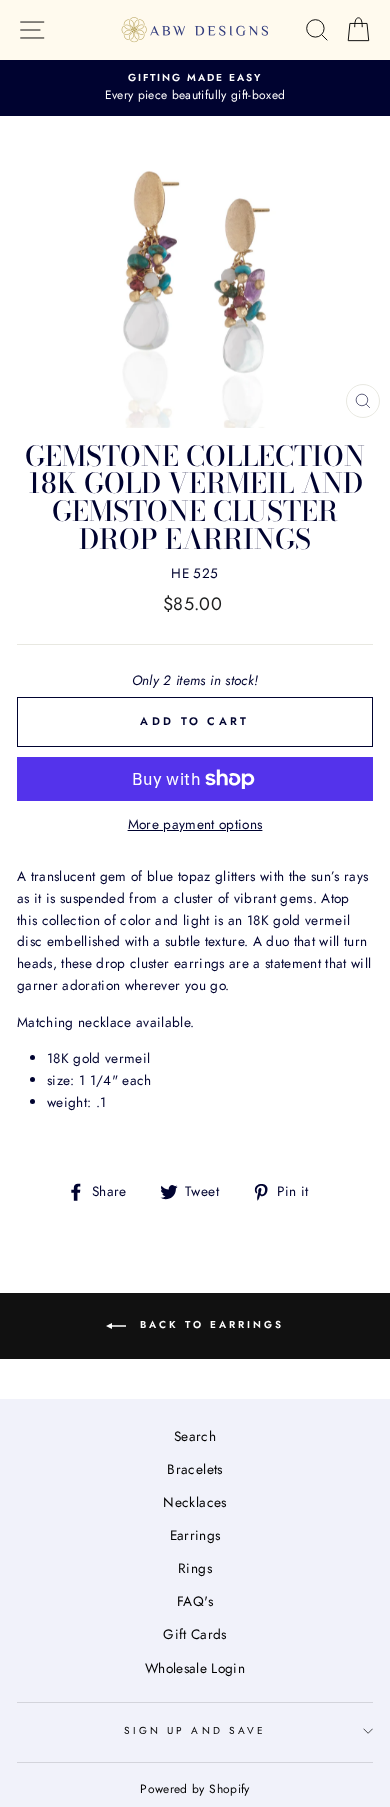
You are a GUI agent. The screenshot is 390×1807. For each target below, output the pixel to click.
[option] (195, 88)
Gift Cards (194, 1634)
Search (195, 1436)
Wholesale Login (195, 1668)
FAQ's (195, 1601)
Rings (195, 1568)
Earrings (195, 1535)
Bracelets (194, 1469)
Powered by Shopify (194, 1789)
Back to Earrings (209, 1324)
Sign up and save (195, 1730)
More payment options (195, 824)
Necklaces (194, 1502)
